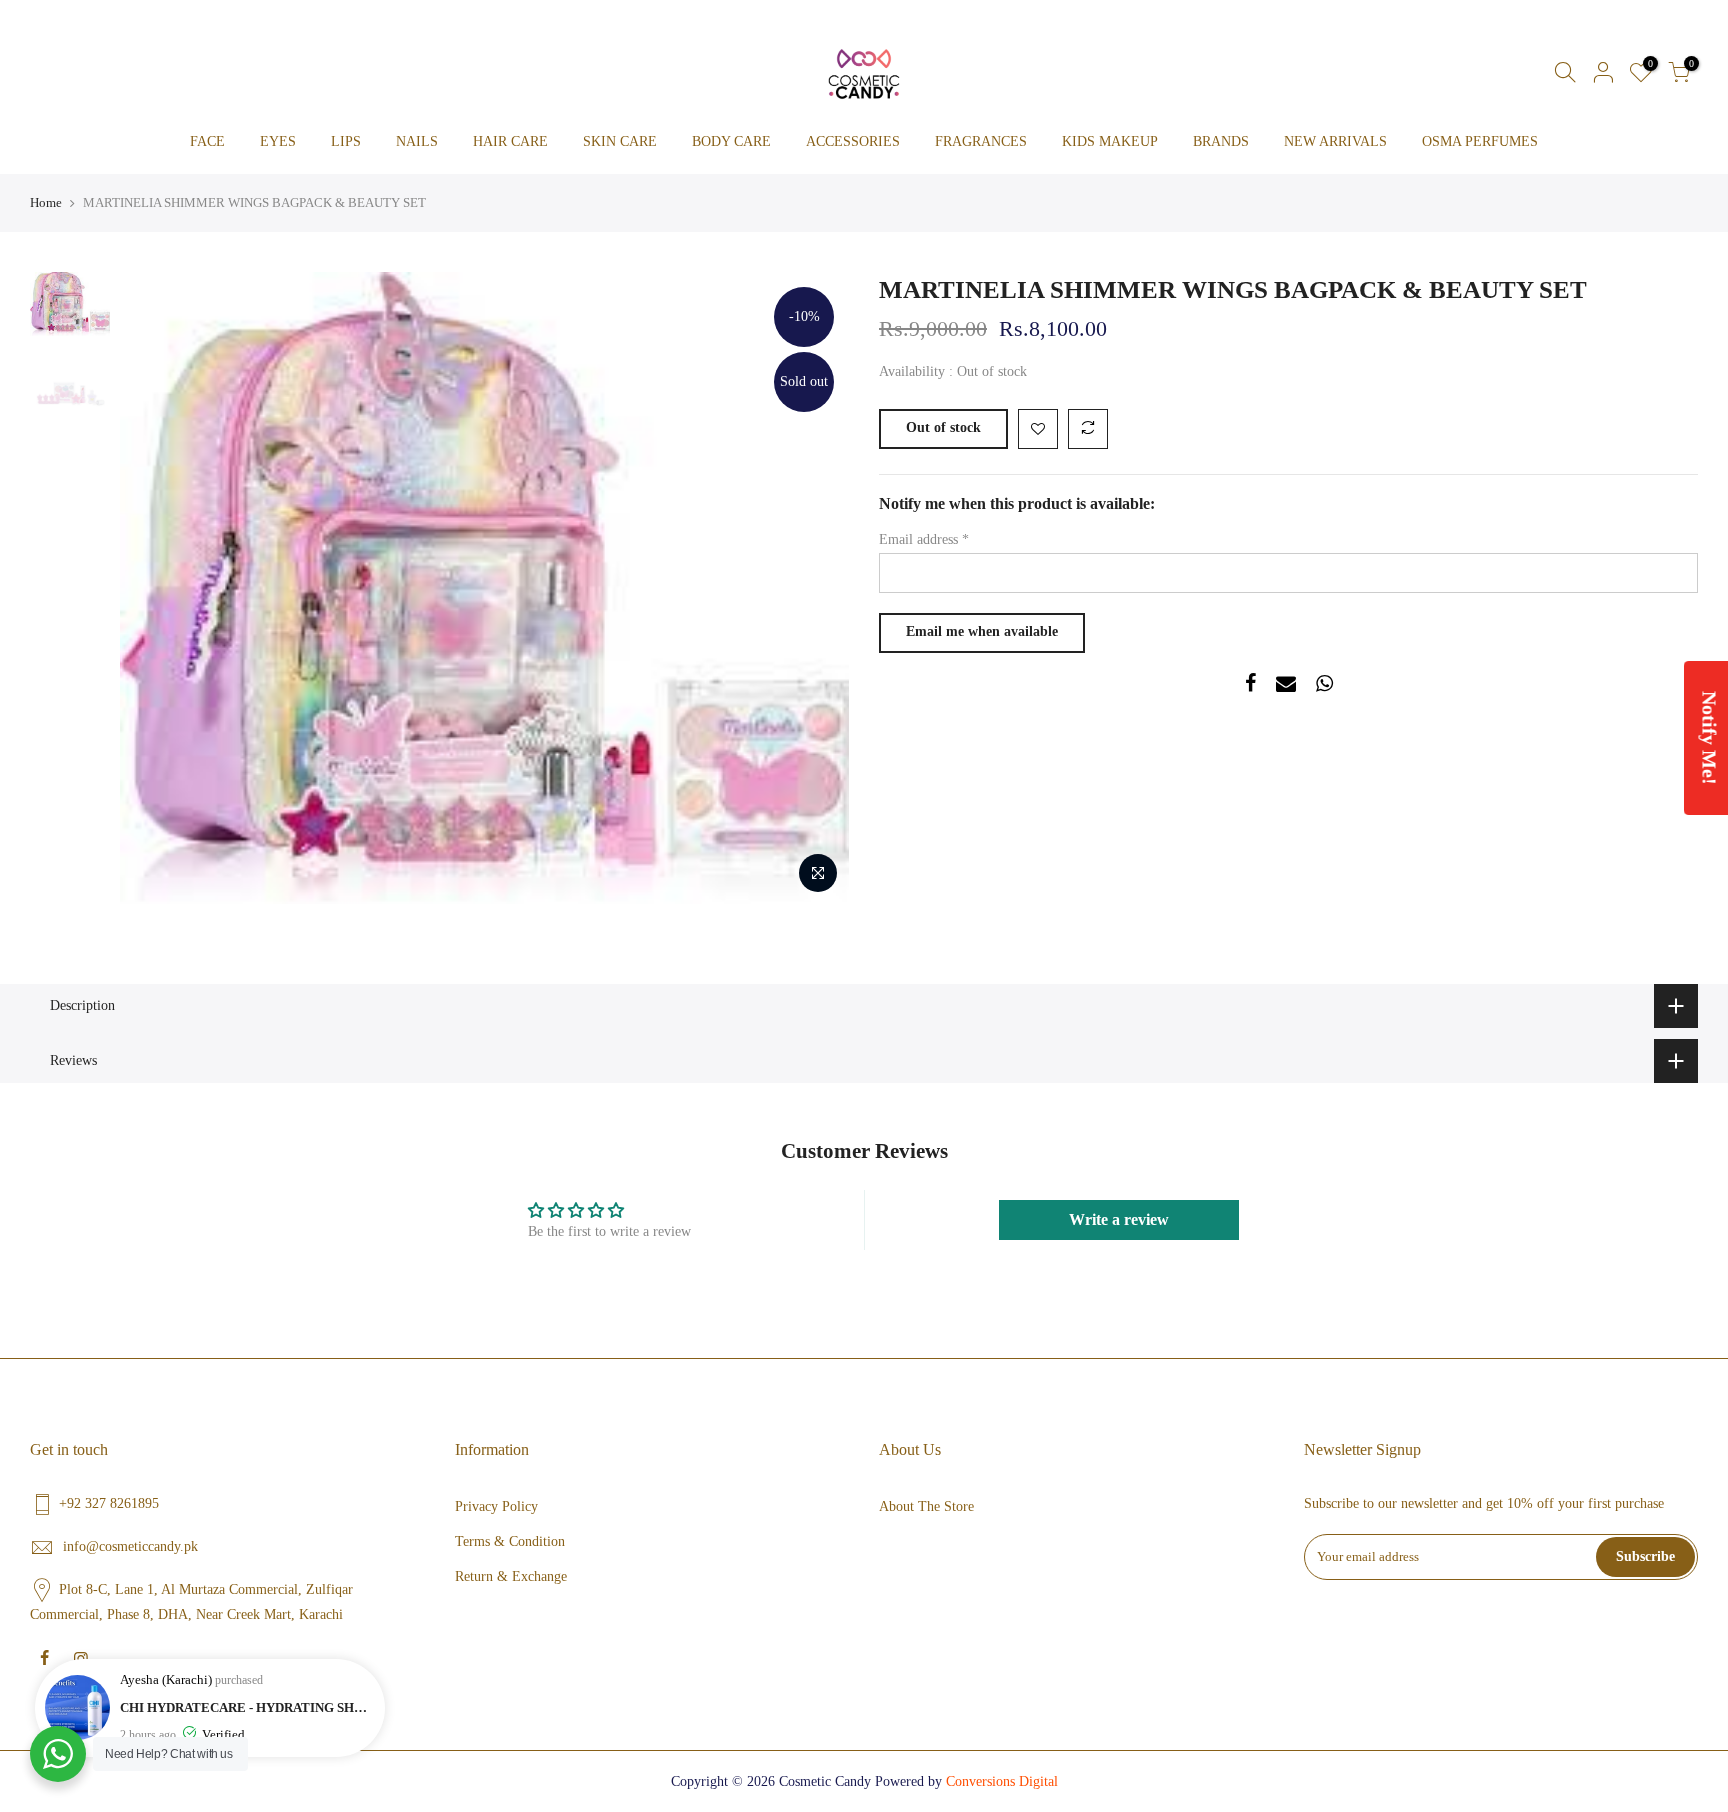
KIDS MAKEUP (1110, 141)
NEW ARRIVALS (1335, 141)
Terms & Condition (510, 1541)
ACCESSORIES (853, 141)
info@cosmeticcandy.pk (130, 1546)
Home (46, 202)
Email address (924, 539)
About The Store (926, 1506)
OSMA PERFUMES (1480, 141)
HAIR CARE (510, 141)
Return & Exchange (511, 1576)
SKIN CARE (620, 141)
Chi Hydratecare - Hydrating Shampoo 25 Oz (247, 1707)
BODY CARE (731, 141)
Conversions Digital (1002, 1781)
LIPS (346, 141)
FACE (207, 141)
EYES (278, 141)
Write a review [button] (1119, 1219)
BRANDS (1221, 141)
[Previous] (155, 588)
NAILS (417, 141)
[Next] (814, 588)
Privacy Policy (496, 1506)
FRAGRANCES (981, 141)
